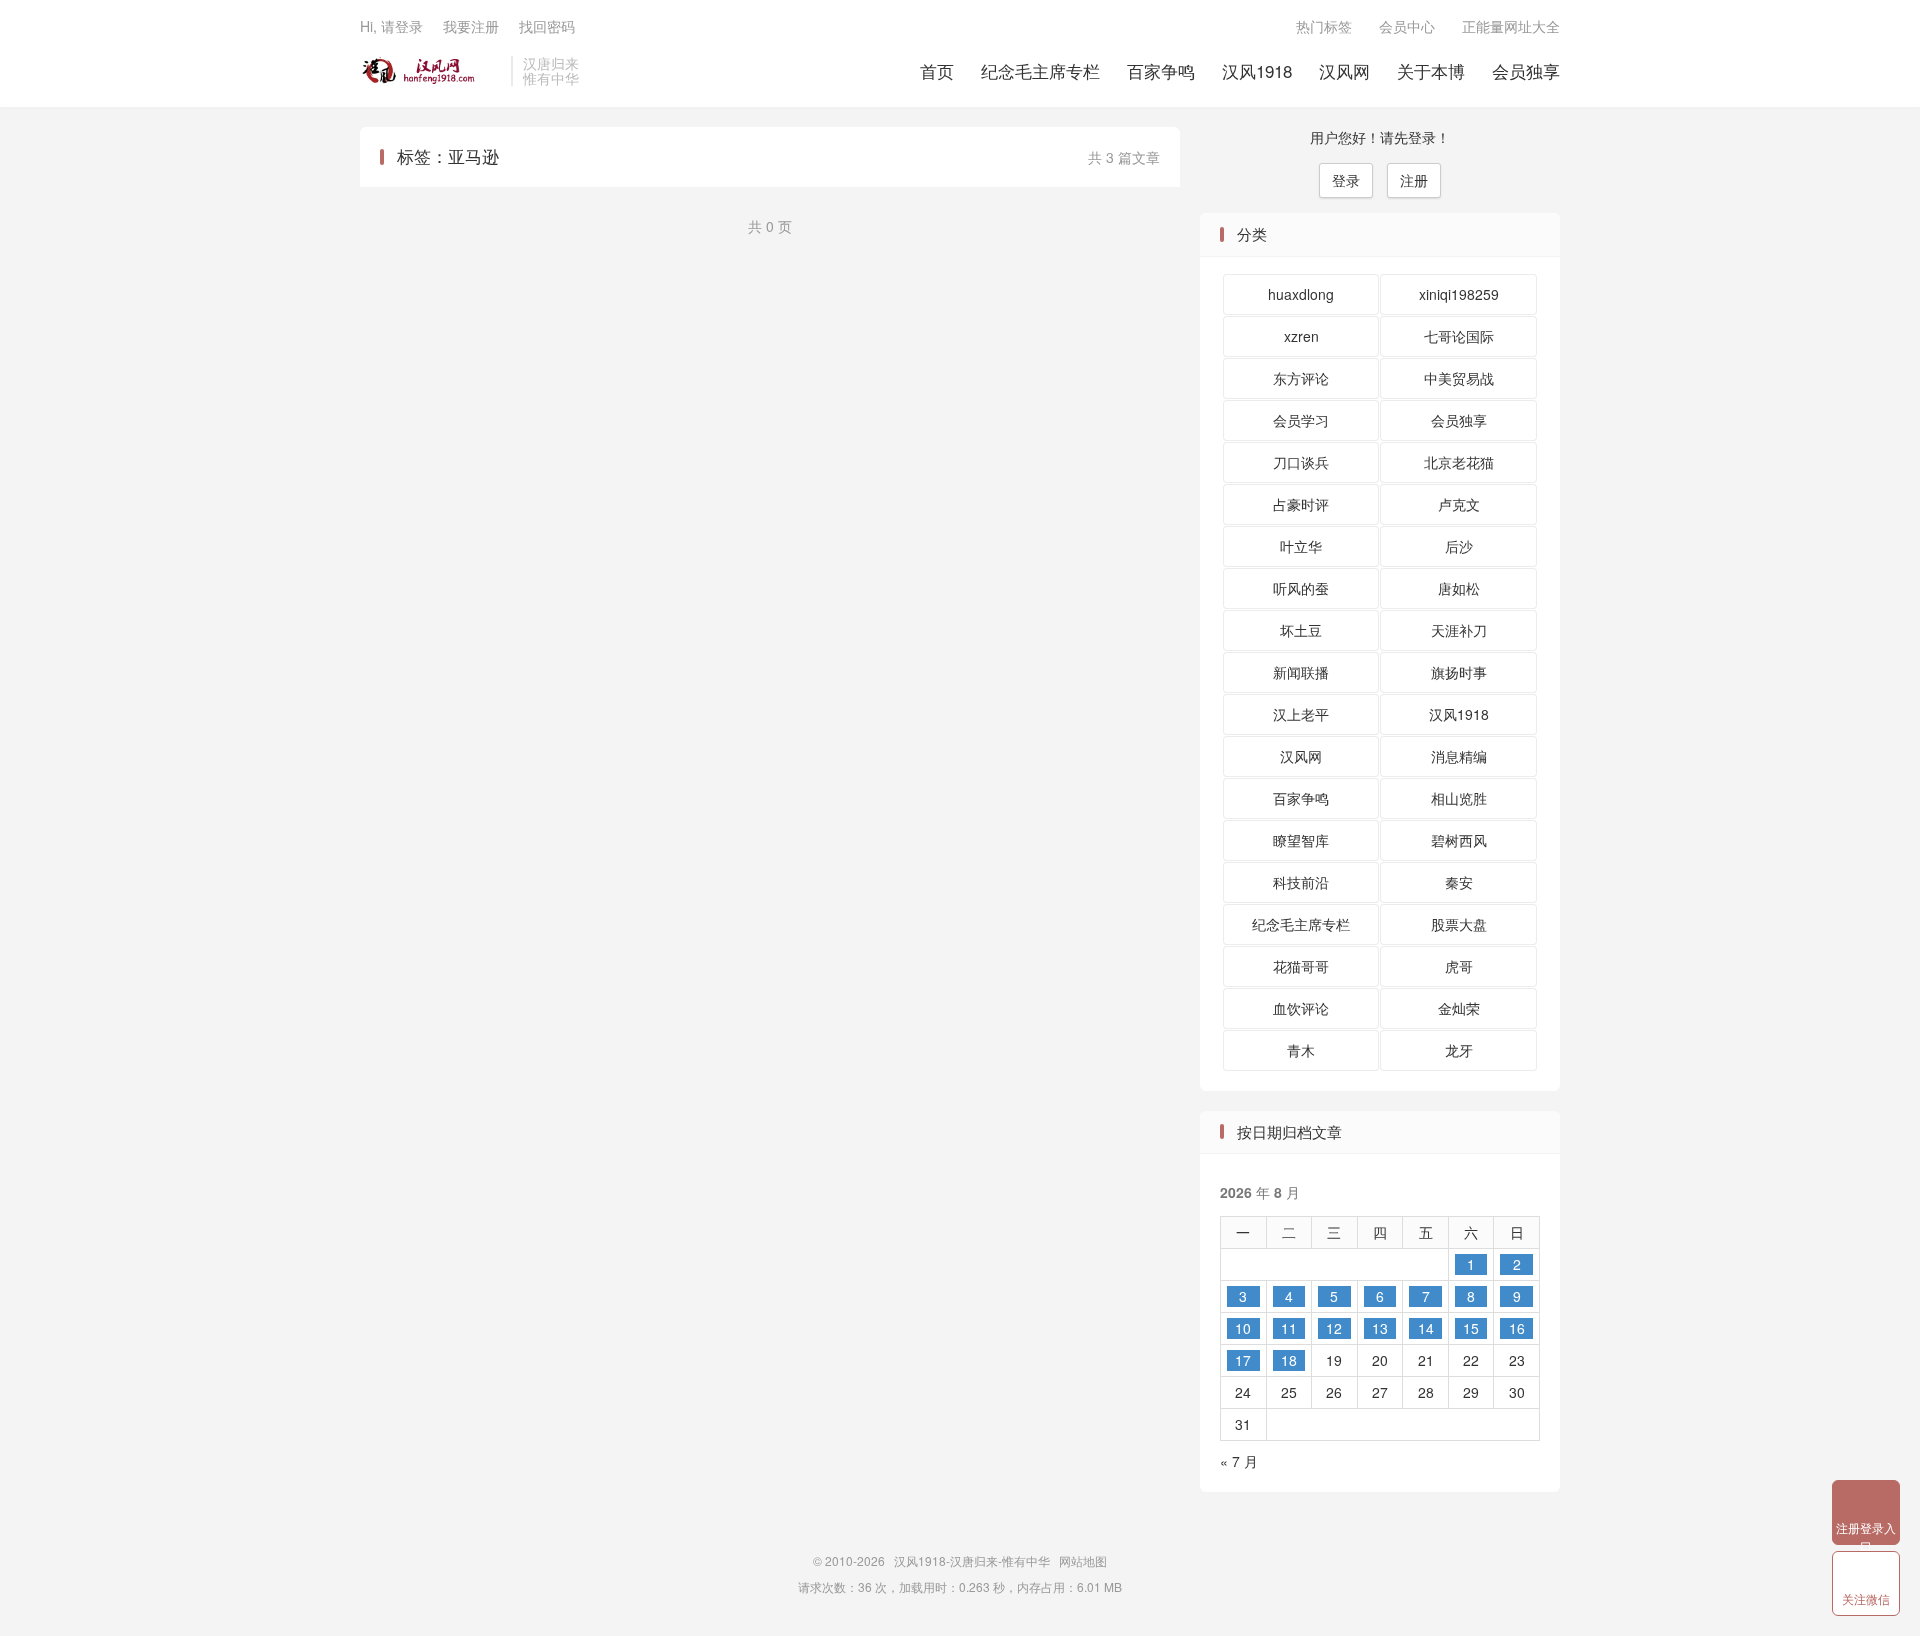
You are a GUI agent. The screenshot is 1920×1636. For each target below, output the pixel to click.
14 (1426, 1328)
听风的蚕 (1301, 588)
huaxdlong (1301, 294)
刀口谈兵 (1301, 462)
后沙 (1459, 546)
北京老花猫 (1459, 462)
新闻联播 (1301, 672)
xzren (1301, 336)
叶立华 (1301, 546)
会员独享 (1526, 70)
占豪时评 (1301, 504)
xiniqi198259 (1459, 294)
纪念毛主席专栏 (1040, 70)
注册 (1414, 180)
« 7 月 (1239, 1461)
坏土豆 (1301, 630)
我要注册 (471, 26)
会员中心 (1407, 26)
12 (1334, 1328)
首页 (937, 70)
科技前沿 (1301, 882)
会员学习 (1301, 420)
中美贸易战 (1459, 378)
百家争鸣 (1161, 70)
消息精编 (1459, 756)
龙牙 (1459, 1050)
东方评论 (1301, 378)
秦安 (1459, 882)
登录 (1346, 180)
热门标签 (1324, 26)
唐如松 (1459, 588)
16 (1517, 1328)
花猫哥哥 (1301, 966)
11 (1289, 1328)
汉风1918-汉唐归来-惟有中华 (430, 71)
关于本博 (1431, 70)
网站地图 (1083, 1560)
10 (1243, 1328)
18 (1289, 1360)
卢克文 (1459, 504)
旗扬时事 (1459, 672)
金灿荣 (1459, 1008)
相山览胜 (1459, 798)
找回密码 (547, 26)
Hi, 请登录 (391, 26)
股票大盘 (1459, 924)
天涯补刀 (1459, 630)
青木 (1301, 1050)
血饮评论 (1301, 1008)
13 (1380, 1328)
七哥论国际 (1459, 336)
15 (1471, 1328)
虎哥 (1459, 966)
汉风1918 (1257, 70)
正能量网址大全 (1511, 26)
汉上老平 (1301, 714)
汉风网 (1344, 70)
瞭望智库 (1301, 840)
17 (1243, 1360)
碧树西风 (1459, 840)
